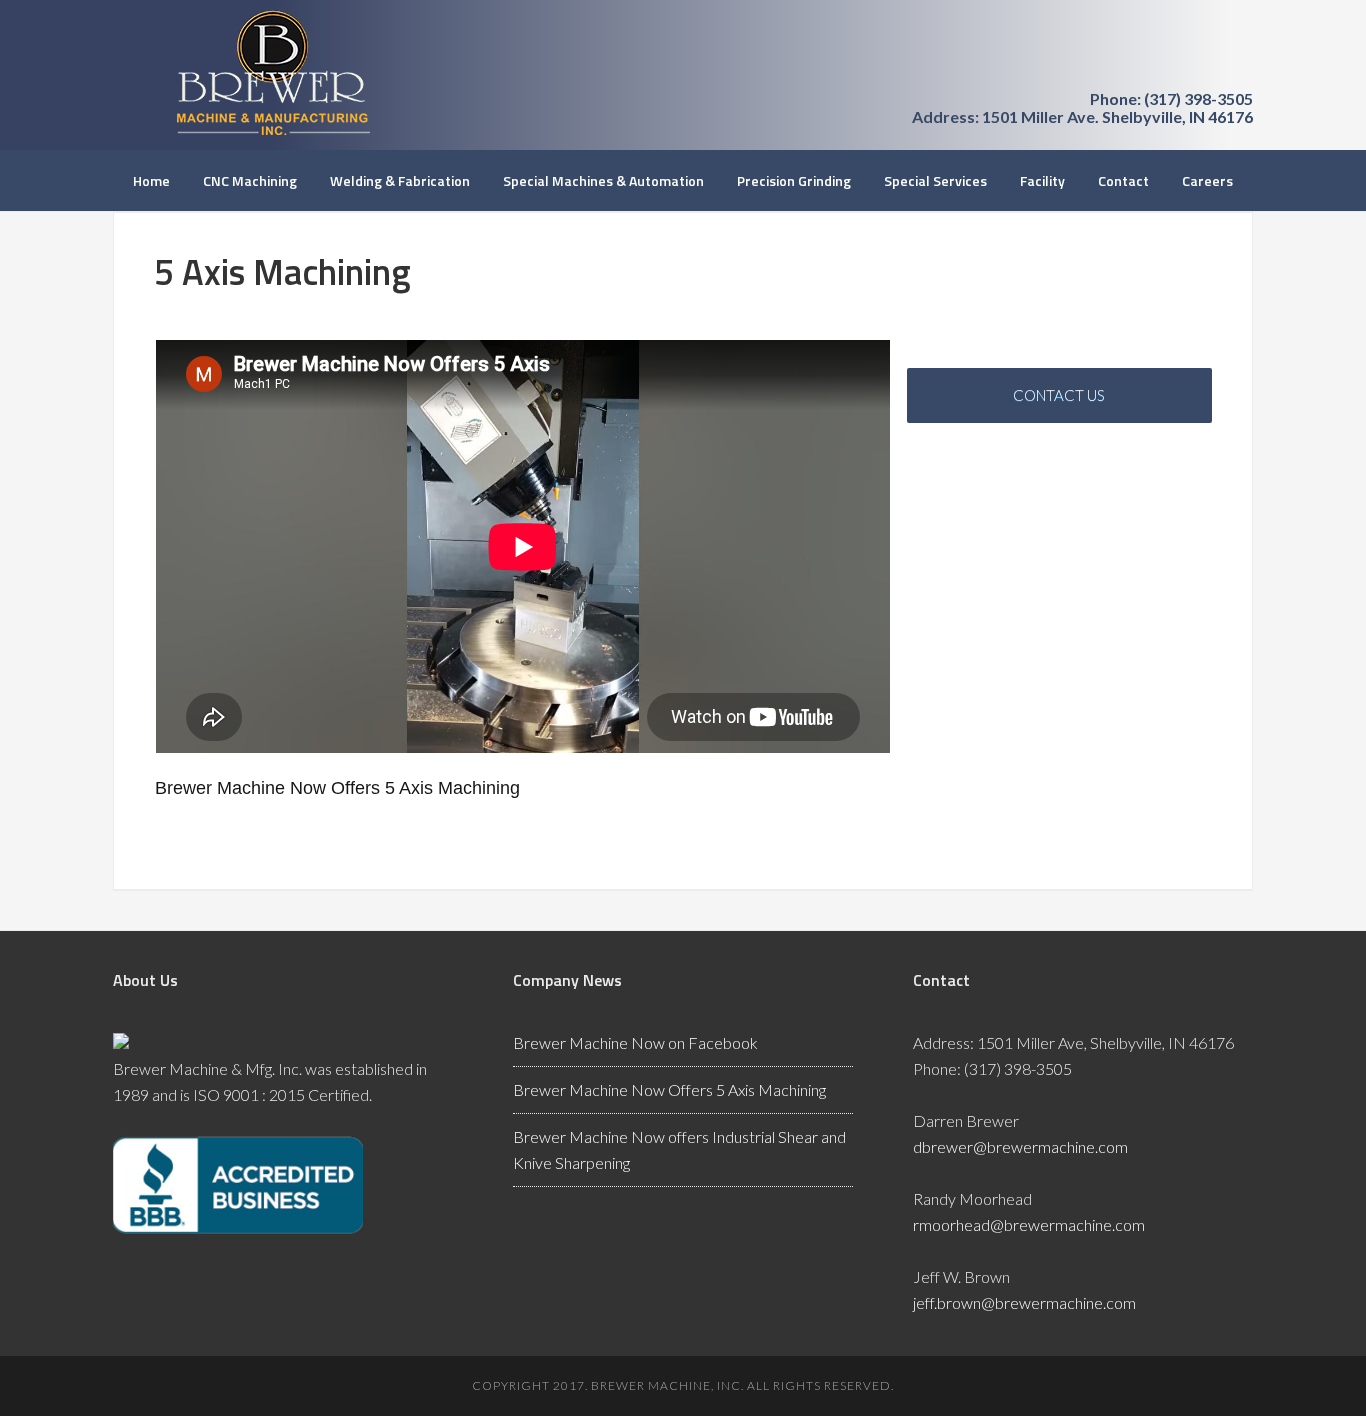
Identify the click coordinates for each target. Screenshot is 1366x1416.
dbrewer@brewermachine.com (1020, 1146)
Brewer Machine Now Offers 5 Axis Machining (669, 1089)
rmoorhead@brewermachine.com (1029, 1224)
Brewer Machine (273, 72)
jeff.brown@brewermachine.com (1024, 1302)
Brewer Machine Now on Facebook (635, 1042)
